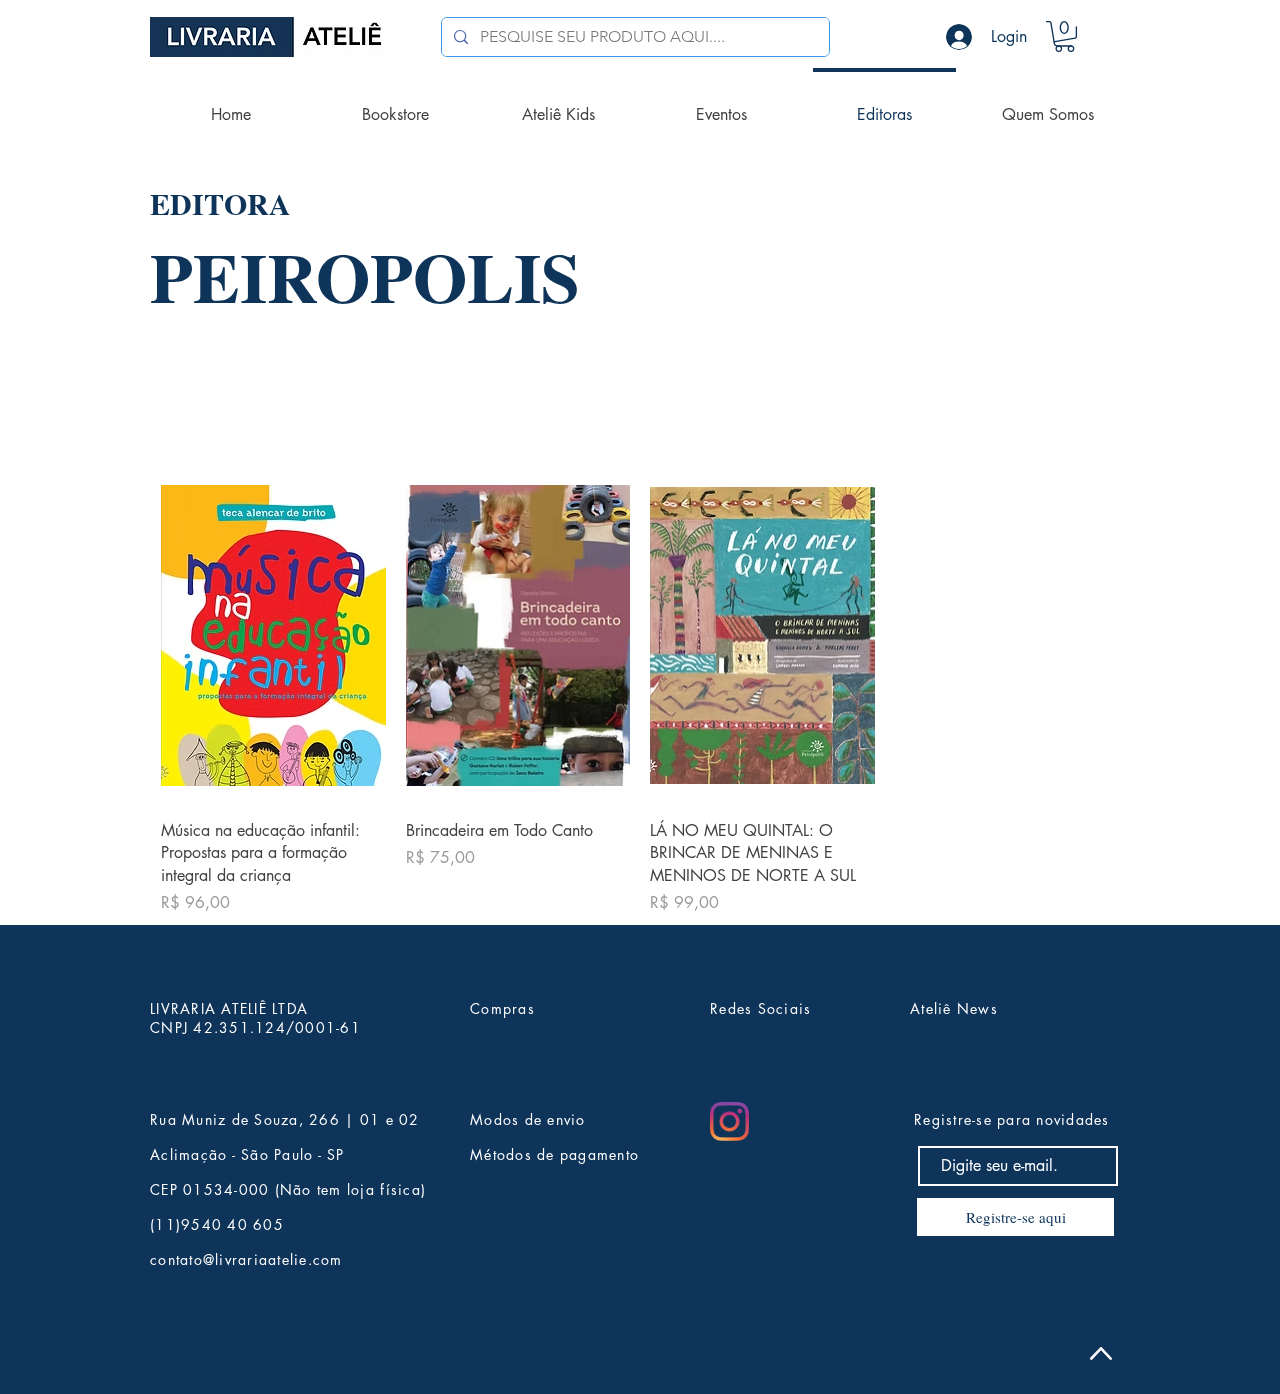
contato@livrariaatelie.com (246, 1259)
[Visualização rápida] (273, 635)
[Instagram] (729, 1121)
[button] (1064, 36)
